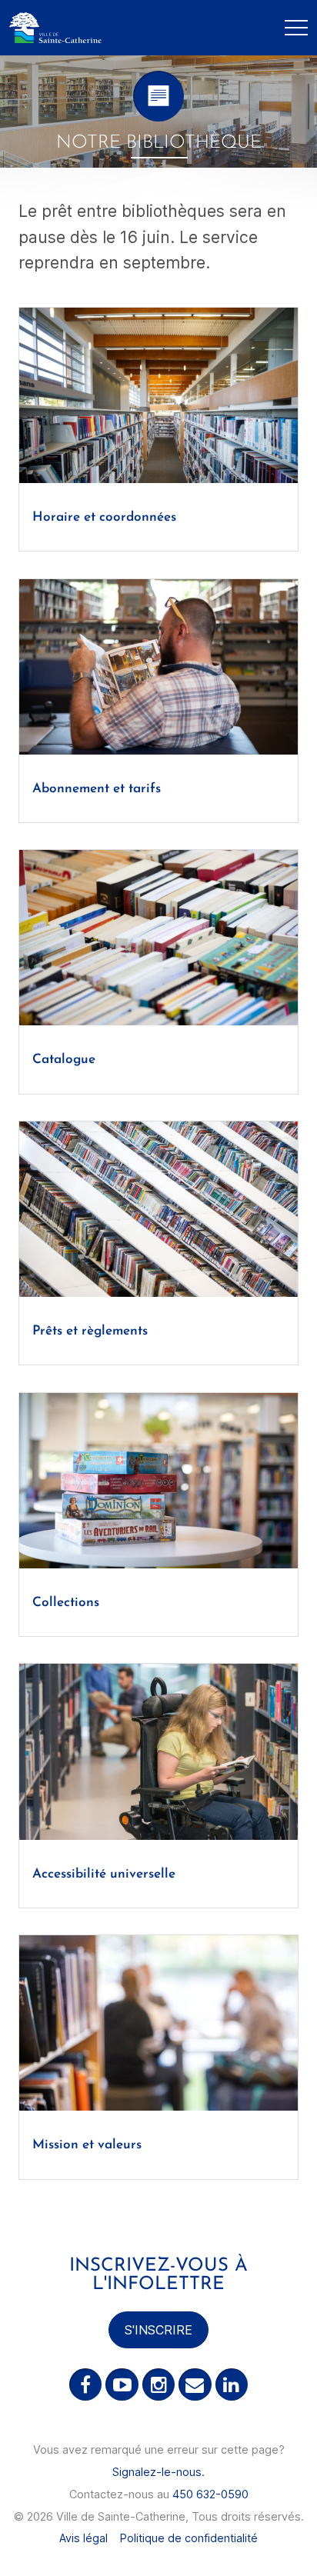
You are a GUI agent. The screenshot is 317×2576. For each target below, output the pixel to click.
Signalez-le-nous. (158, 2472)
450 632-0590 (210, 2494)
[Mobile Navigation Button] (296, 28)
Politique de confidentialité (189, 2538)
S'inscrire (158, 2330)
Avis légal (83, 2538)
